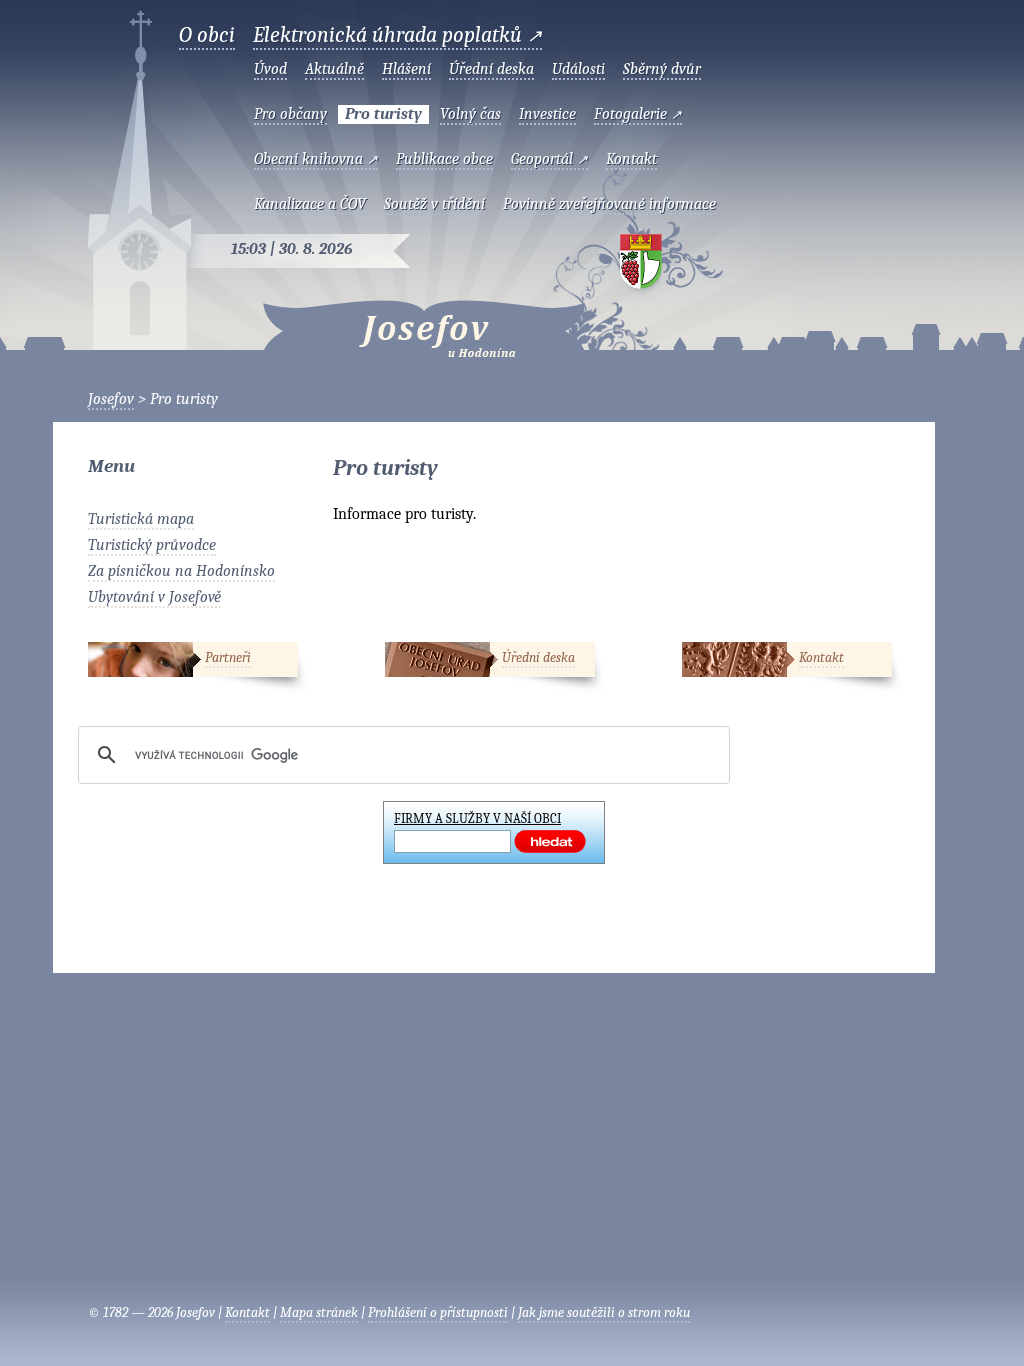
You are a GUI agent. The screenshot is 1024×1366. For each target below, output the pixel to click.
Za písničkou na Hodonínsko (181, 571)
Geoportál (549, 159)
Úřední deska (491, 69)
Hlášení (406, 69)
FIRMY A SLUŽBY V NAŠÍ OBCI (477, 818)
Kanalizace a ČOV (310, 204)
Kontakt (631, 159)
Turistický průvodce (152, 545)
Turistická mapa (141, 519)
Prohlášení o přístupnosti (438, 1312)
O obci (207, 35)
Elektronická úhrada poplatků (397, 35)
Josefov (383, 323)
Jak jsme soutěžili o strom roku (604, 1312)
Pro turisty (383, 114)
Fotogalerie (638, 114)
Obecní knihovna (316, 159)
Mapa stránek (319, 1312)
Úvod (270, 69)
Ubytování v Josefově (154, 597)
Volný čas (470, 114)
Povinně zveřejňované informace (609, 204)
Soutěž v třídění (434, 204)
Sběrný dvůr (662, 69)
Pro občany (290, 114)
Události (578, 69)
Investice (547, 114)
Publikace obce (444, 159)
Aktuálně (334, 69)
